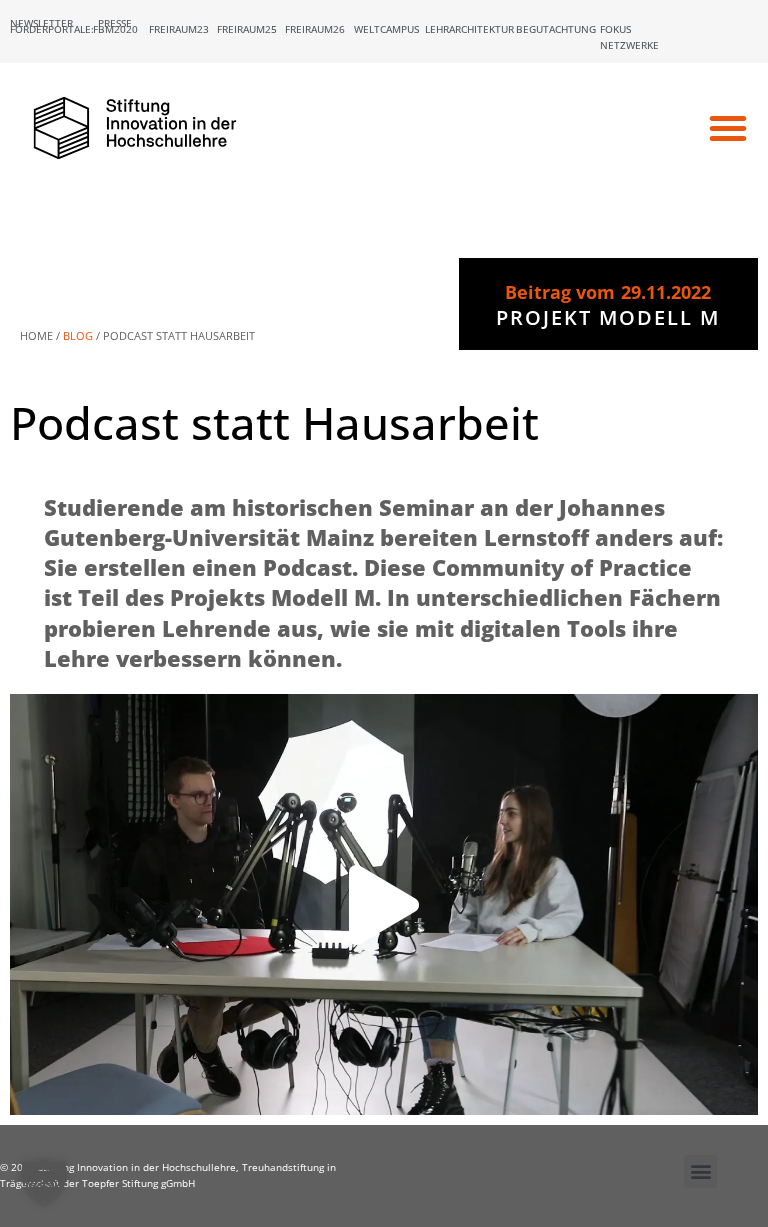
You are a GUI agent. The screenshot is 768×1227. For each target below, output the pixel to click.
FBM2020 (115, 29)
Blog (78, 335)
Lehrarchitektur (469, 29)
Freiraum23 (179, 29)
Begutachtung (556, 29)
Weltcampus (386, 29)
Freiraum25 (247, 29)
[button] (728, 128)
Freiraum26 (315, 29)
